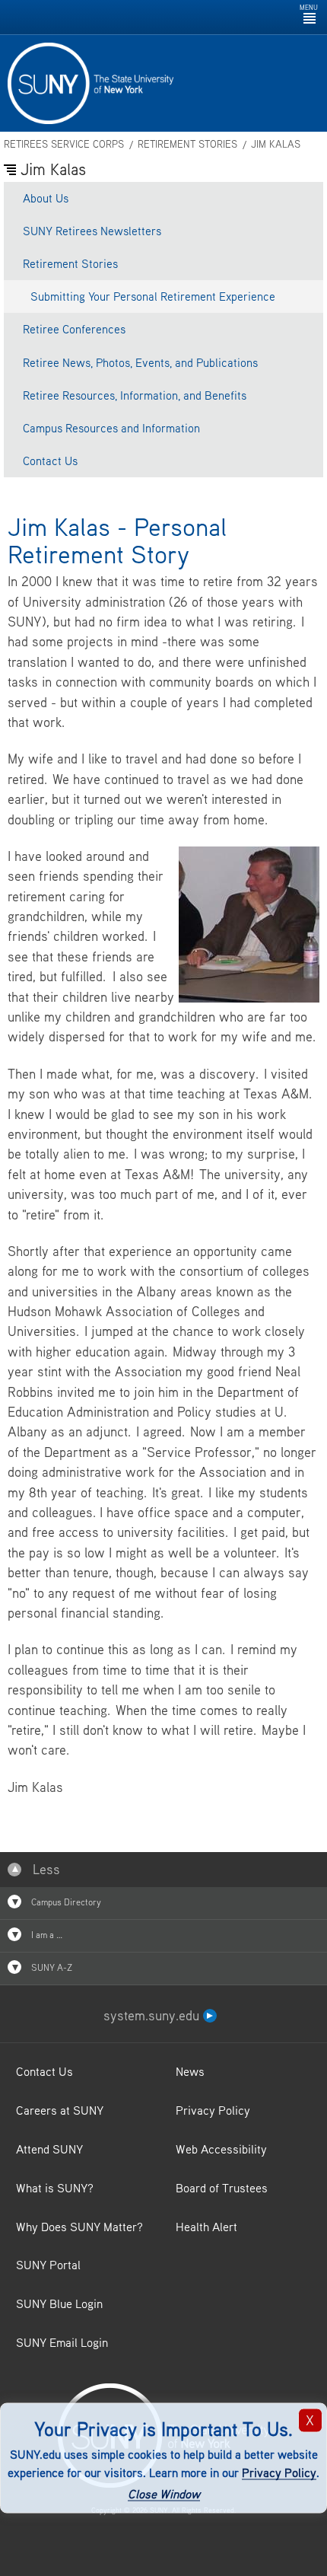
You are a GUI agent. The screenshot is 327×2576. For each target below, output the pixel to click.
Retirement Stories (187, 144)
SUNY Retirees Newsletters (92, 231)
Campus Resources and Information (111, 428)
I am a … (46, 1935)
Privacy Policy (279, 2472)
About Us (46, 198)
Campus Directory (65, 1902)
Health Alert (206, 2227)
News (190, 2071)
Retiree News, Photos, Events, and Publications (140, 362)
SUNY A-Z (51, 1967)
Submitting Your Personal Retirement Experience (153, 296)
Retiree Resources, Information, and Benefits (135, 395)
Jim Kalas (276, 144)
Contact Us (50, 461)
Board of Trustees (222, 2188)
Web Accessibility (221, 2149)
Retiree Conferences (74, 329)
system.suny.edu (153, 2015)
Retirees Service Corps (64, 144)
